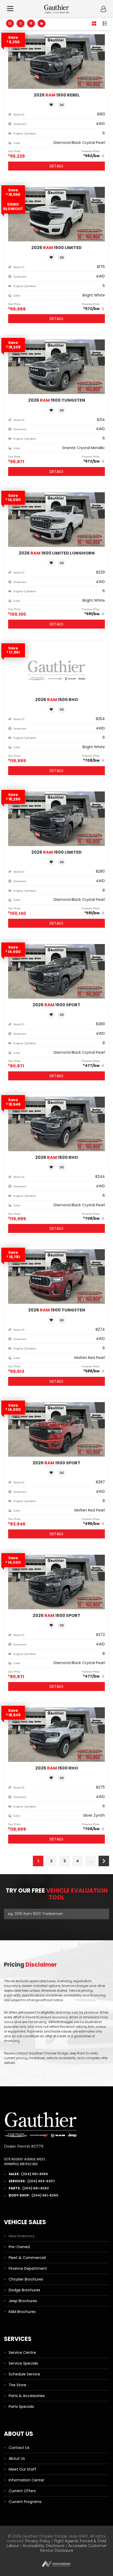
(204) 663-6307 (41, 2181)
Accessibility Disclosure (44, 2546)
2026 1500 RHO (57, 700)
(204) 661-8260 (45, 2195)
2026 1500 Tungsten (57, 400)
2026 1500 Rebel (57, 95)
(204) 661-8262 (36, 2188)
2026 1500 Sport (56, 1005)
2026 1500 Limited (56, 248)
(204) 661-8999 (35, 2174)
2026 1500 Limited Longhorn (57, 553)
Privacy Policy (38, 2541)
